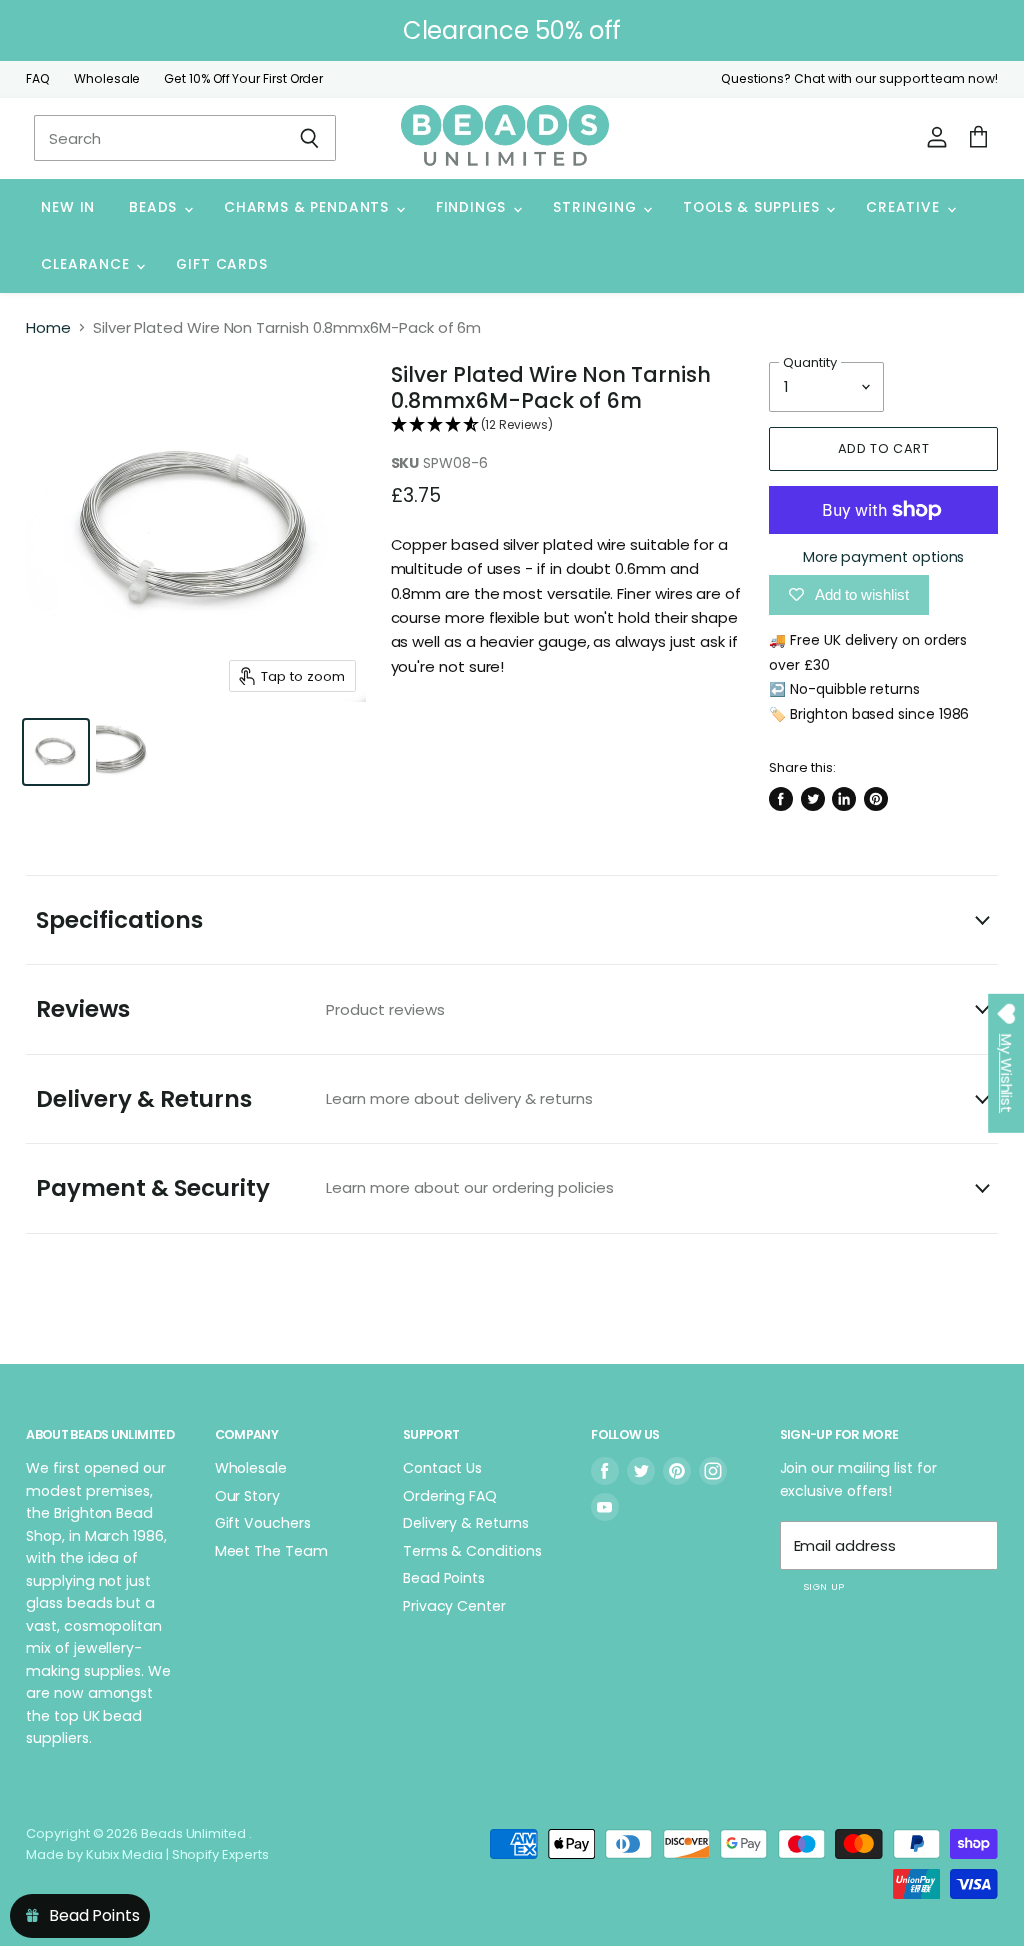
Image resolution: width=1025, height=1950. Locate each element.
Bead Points (444, 1578)
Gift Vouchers (263, 1523)
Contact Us (442, 1468)
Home (48, 327)
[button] (568, 425)
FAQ (38, 79)
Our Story (247, 1496)
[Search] (309, 138)
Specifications (119, 920)
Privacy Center (454, 1606)
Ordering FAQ (450, 1496)
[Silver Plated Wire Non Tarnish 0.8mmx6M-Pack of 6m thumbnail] (56, 752)
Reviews (240, 1009)
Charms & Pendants (309, 207)
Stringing (597, 207)
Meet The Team (271, 1551)
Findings (473, 207)
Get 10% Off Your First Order (243, 79)
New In (68, 207)
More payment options (884, 557)
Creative (905, 207)
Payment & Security (325, 1188)
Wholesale (107, 79)
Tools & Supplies (753, 207)
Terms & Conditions (472, 1551)
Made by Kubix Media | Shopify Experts (147, 1854)
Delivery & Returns (314, 1099)
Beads (155, 207)
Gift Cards (221, 264)
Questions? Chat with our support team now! (859, 79)
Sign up (824, 1586)
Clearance (87, 264)
